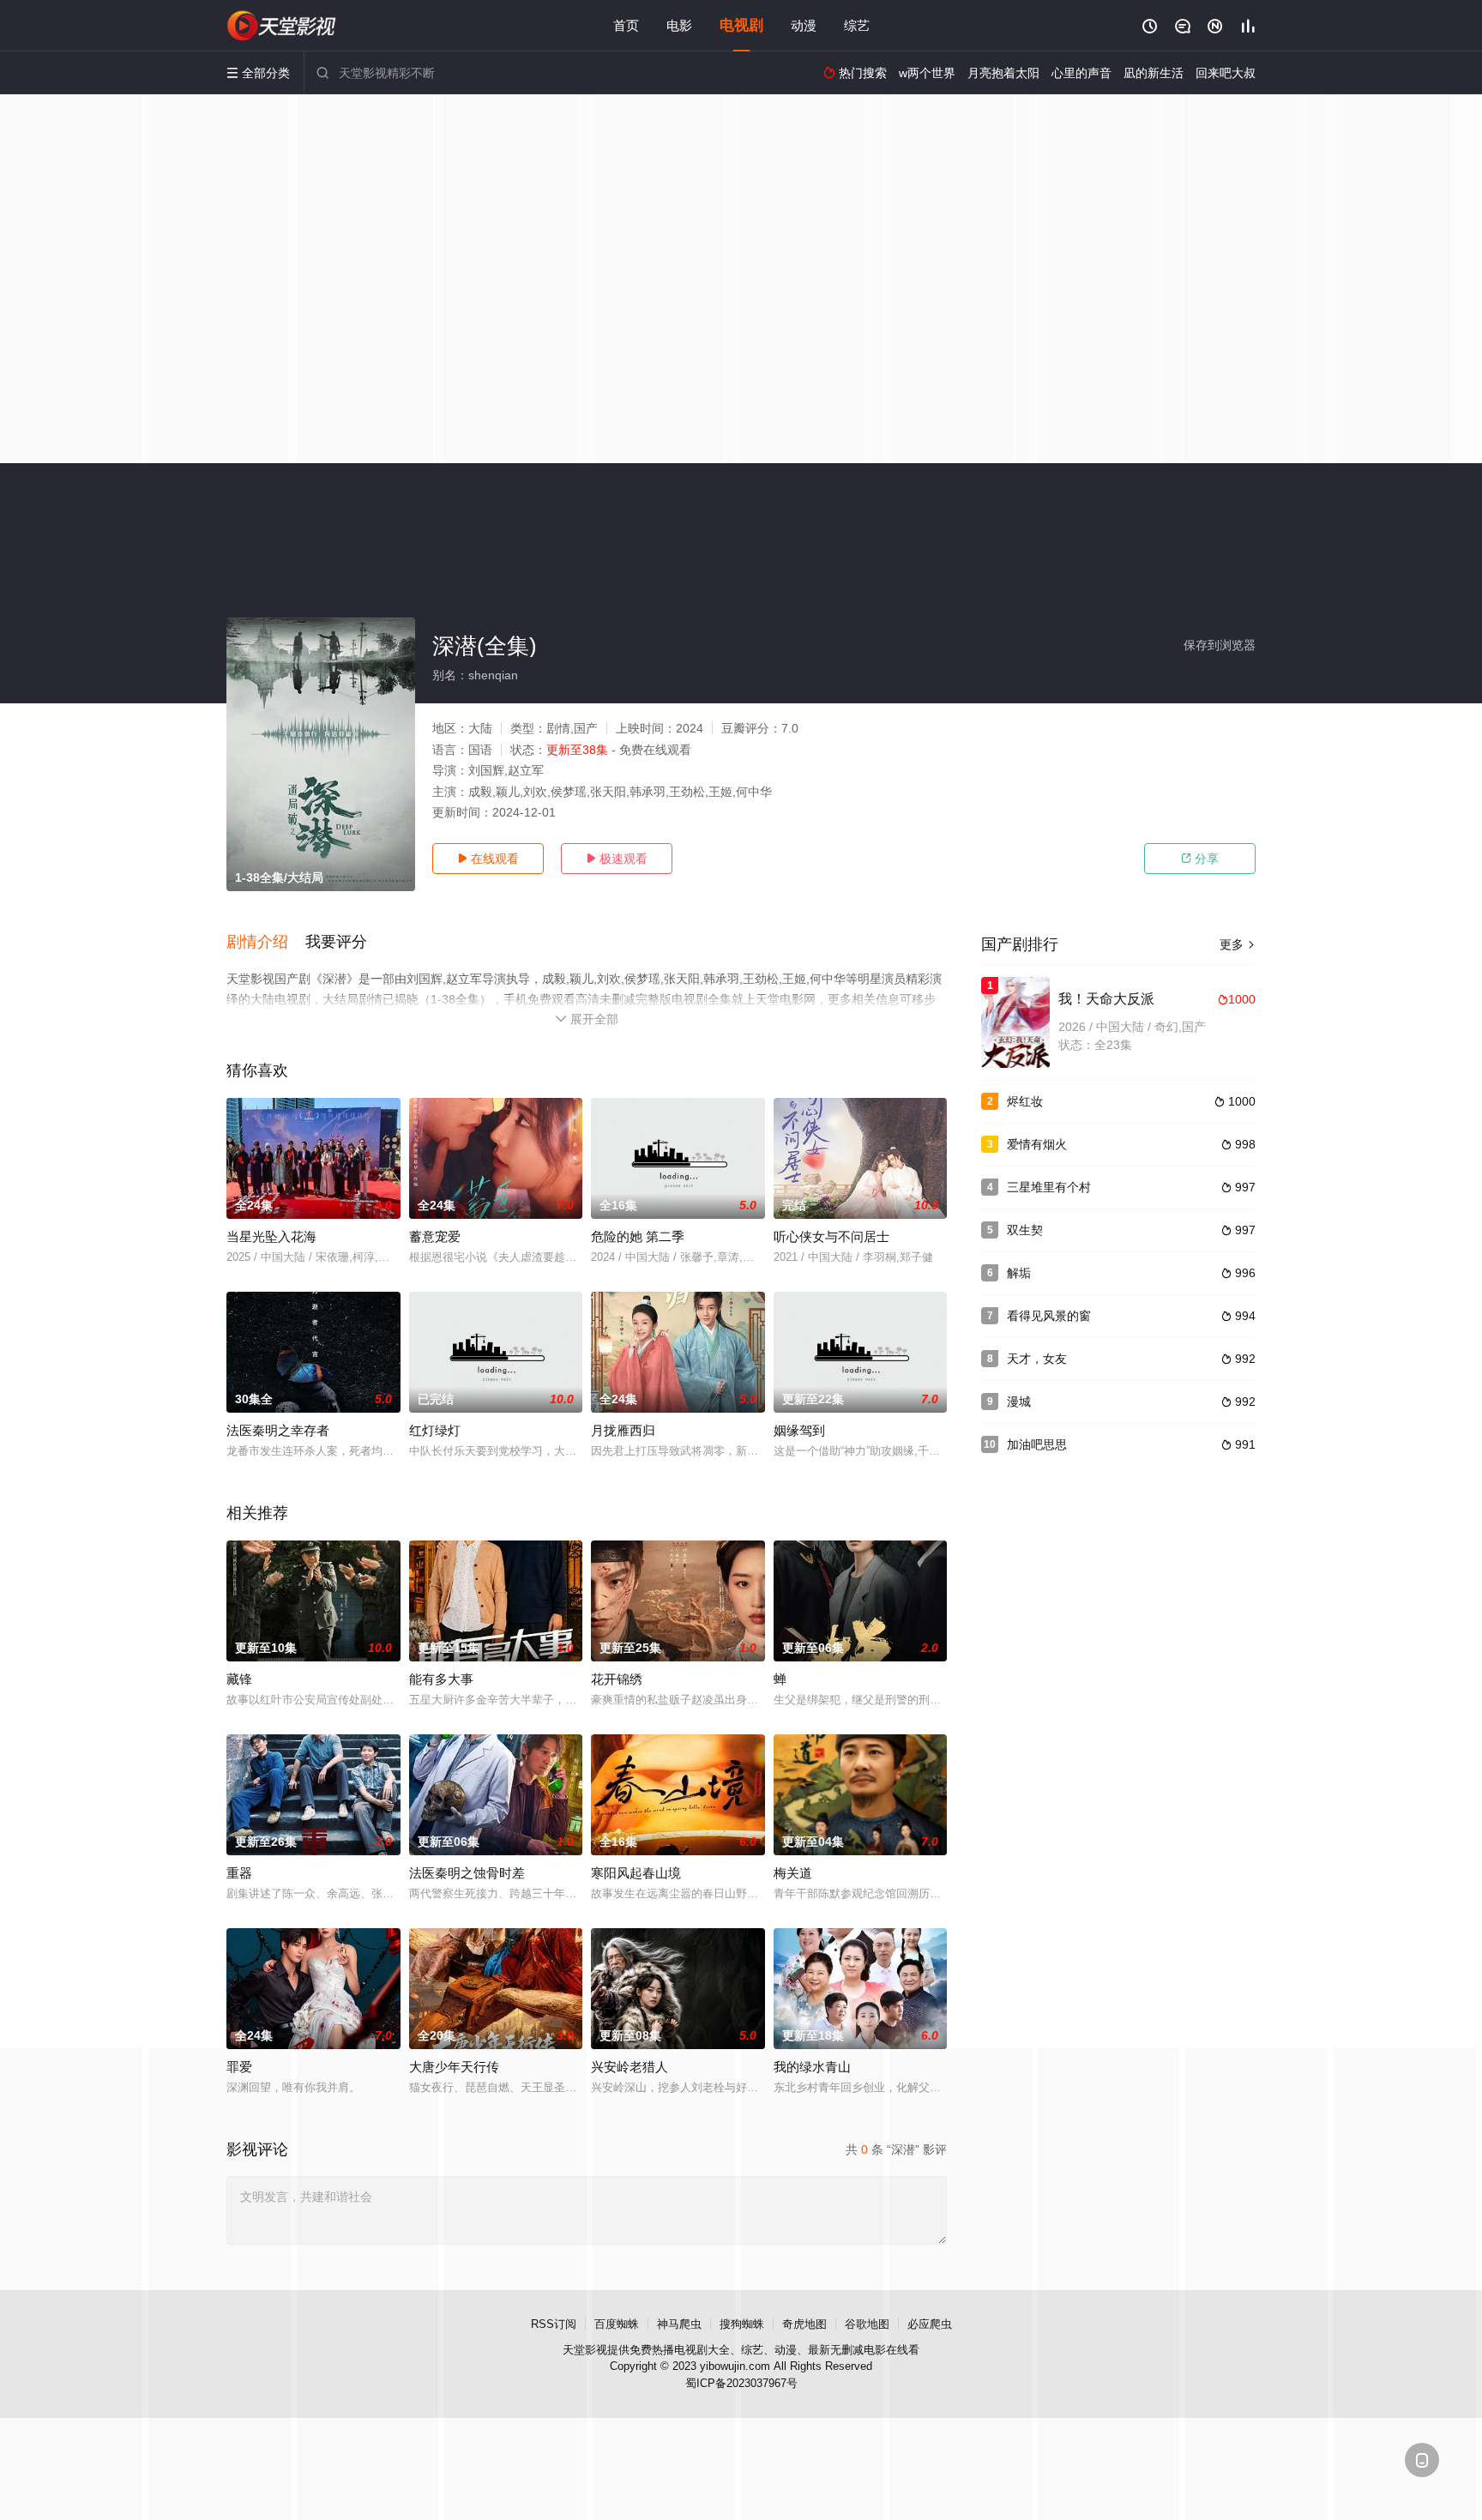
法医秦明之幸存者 (278, 1430)
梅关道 (793, 1873)
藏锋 (239, 1679)
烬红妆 (1025, 1101)
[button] (266, 943)
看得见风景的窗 (1049, 1316)
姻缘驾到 (799, 1430)
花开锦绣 (617, 1679)
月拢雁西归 (623, 1430)
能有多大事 (441, 1679)
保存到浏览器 (1220, 645)
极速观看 (617, 859)
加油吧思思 (1037, 1444)
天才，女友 (1037, 1359)
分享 (1200, 859)
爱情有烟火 (1037, 1144)
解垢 (1019, 1273)
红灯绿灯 (435, 1430)
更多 (1238, 944)
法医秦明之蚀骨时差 (467, 1873)
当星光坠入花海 (271, 1236)
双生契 (1025, 1230)
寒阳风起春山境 (636, 1873)
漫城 (1019, 1402)
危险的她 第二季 (638, 1236)
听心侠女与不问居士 (831, 1236)
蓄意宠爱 (435, 1236)
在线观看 (488, 859)
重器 (239, 1873)
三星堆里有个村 (1049, 1187)
